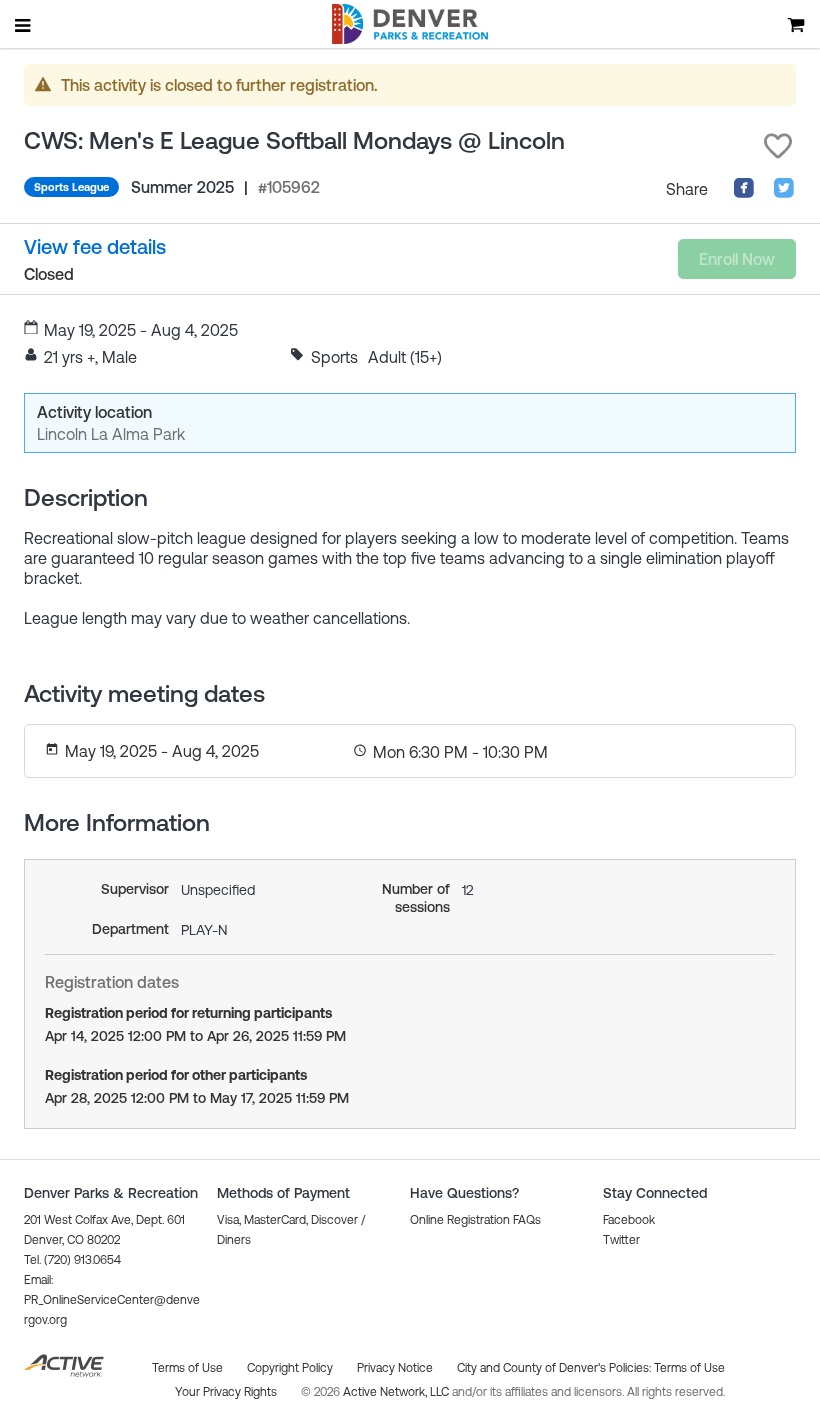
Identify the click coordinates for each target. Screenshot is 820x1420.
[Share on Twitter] (784, 193)
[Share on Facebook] (744, 193)
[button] (778, 146)
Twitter (621, 1240)
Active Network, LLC (397, 1392)
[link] (95, 246)
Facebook (629, 1220)
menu (24, 25)
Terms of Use (689, 1368)
